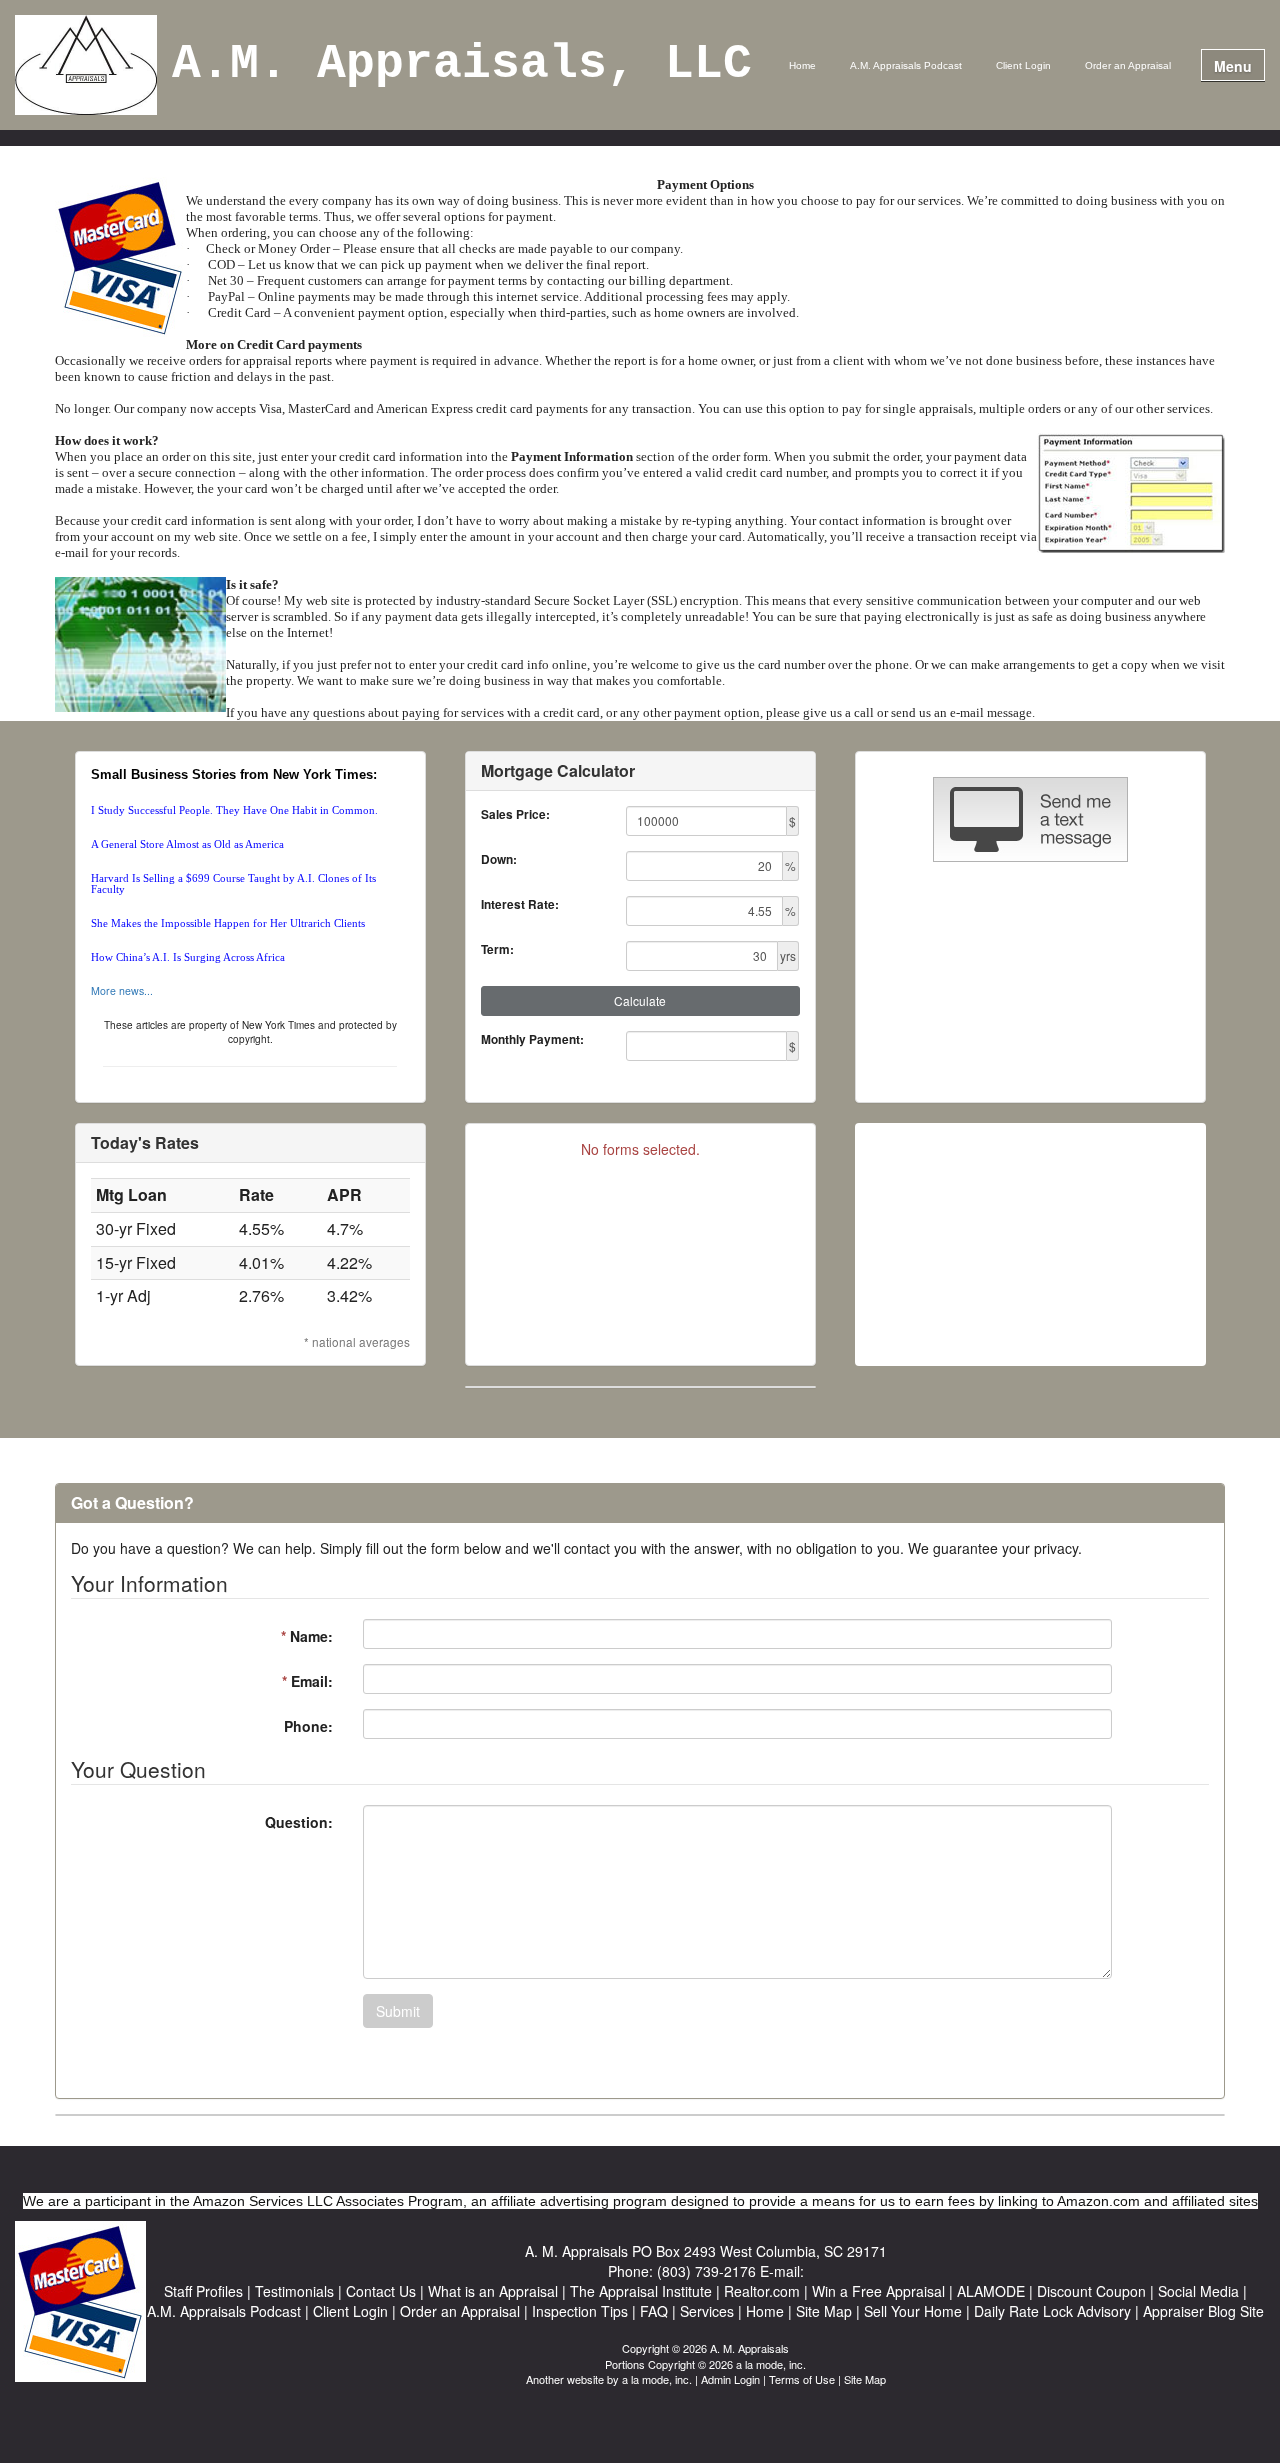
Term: (497, 949)
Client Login (1023, 65)
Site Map (865, 2379)
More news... (122, 990)
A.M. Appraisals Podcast (906, 65)
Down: (499, 859)
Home (802, 65)
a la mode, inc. (657, 2379)
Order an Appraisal (1128, 65)
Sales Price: (515, 814)
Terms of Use (802, 2379)
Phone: (308, 1726)
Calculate (640, 1000)
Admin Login (730, 2379)
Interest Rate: (520, 904)
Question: (299, 1822)
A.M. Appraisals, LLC (462, 65)
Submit (398, 2011)
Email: (307, 1681)
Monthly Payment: (532, 1039)
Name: (307, 1636)
